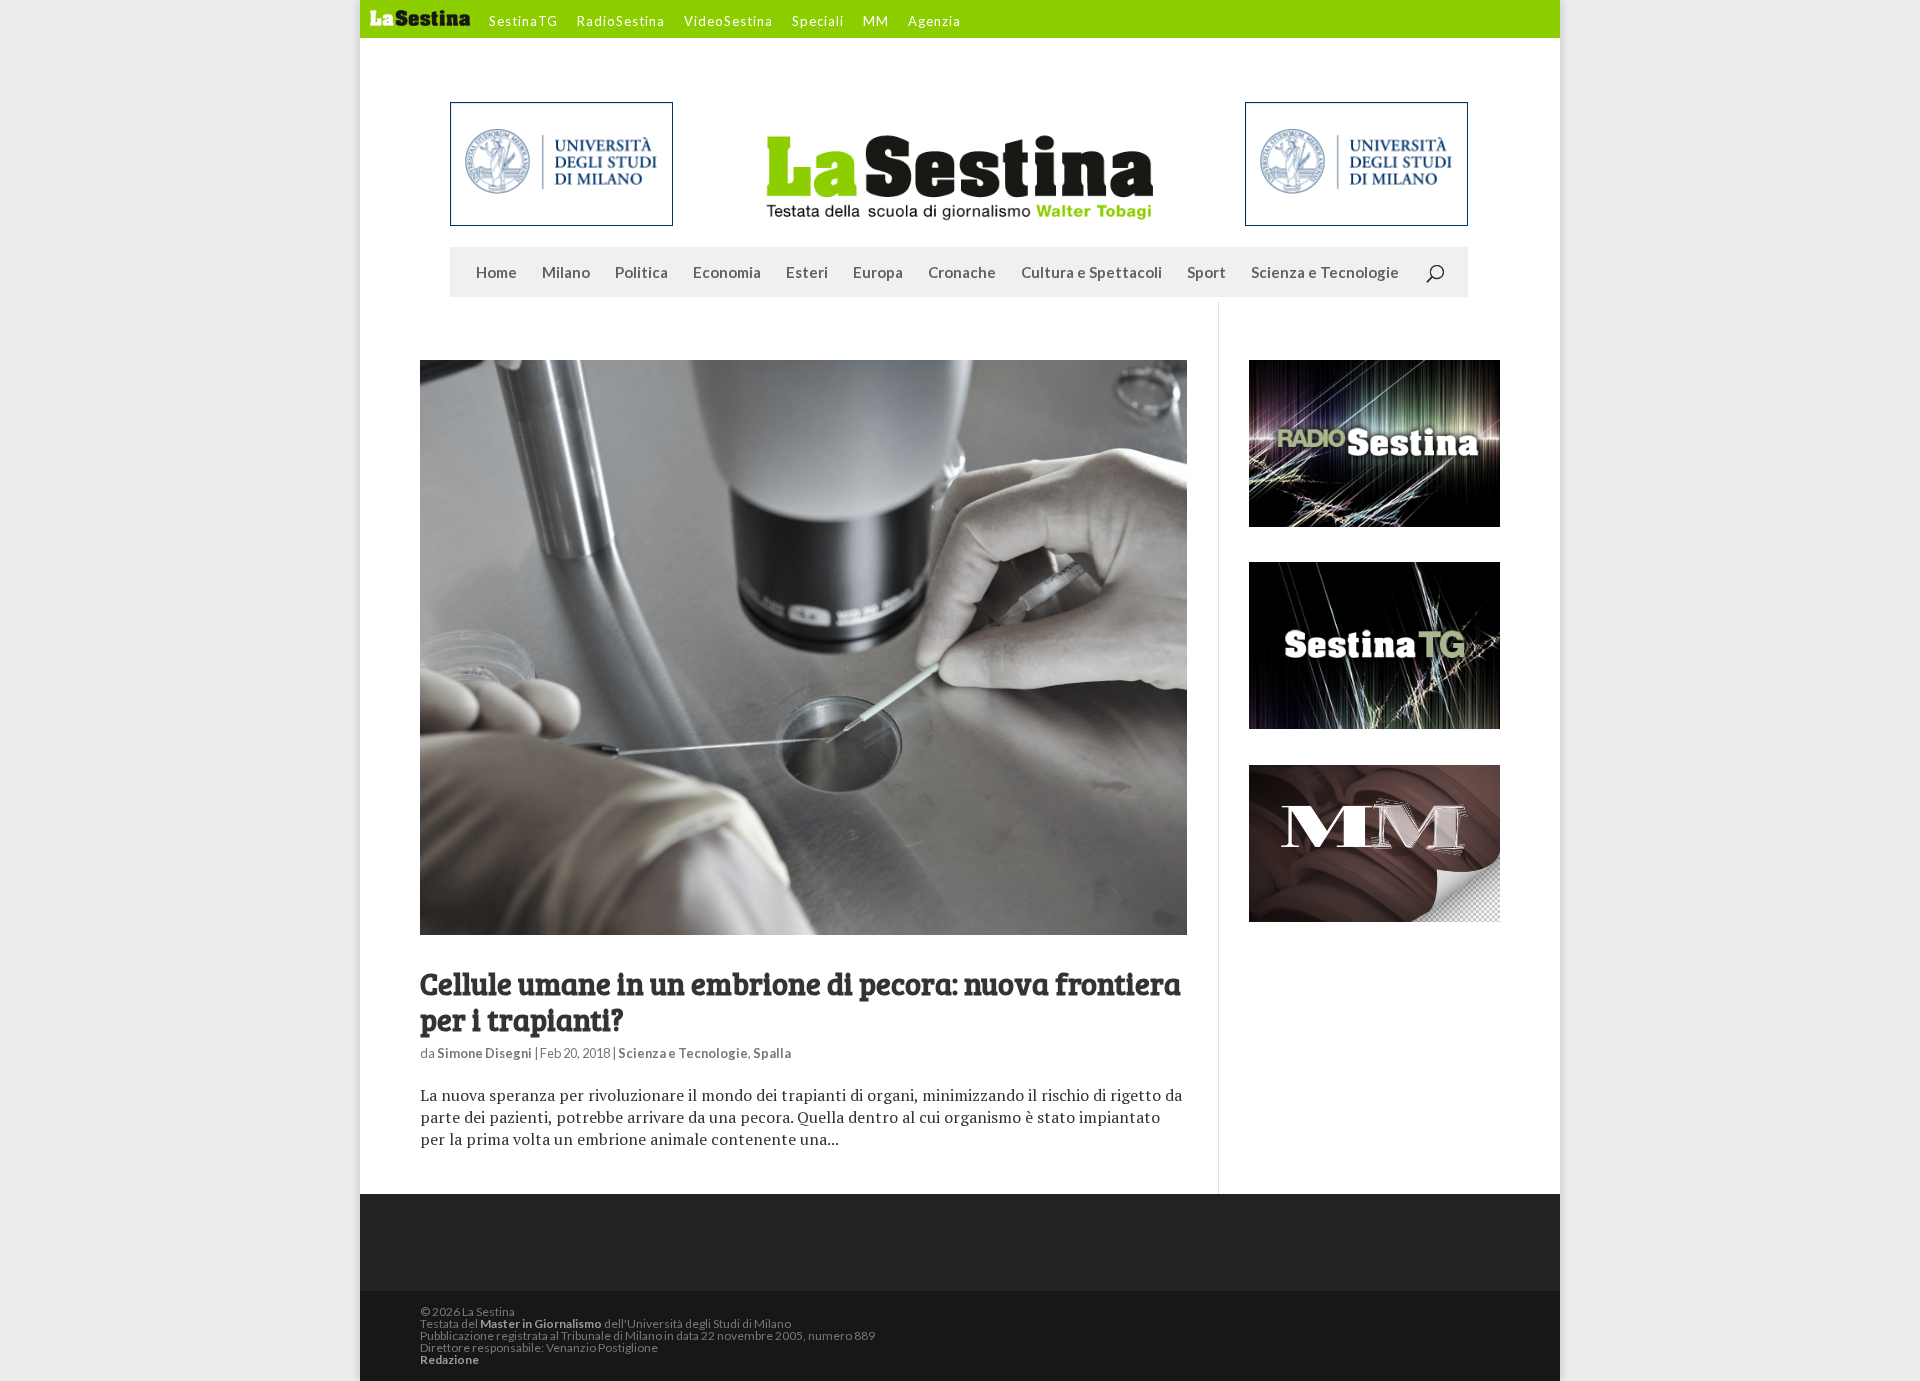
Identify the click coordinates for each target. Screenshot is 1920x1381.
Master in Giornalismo (541, 1323)
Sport (1206, 273)
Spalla (772, 1053)
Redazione (449, 1359)
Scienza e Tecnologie (1325, 273)
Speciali (818, 22)
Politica (641, 273)
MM (876, 22)
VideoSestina (728, 22)
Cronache (962, 273)
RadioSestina (621, 22)
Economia (727, 273)
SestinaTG (523, 22)
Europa (878, 273)
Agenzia (934, 22)
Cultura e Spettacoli (1091, 273)
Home (496, 273)
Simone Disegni (484, 1053)
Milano (566, 273)
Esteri (807, 273)
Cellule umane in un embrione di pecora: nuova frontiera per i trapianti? (800, 1001)
